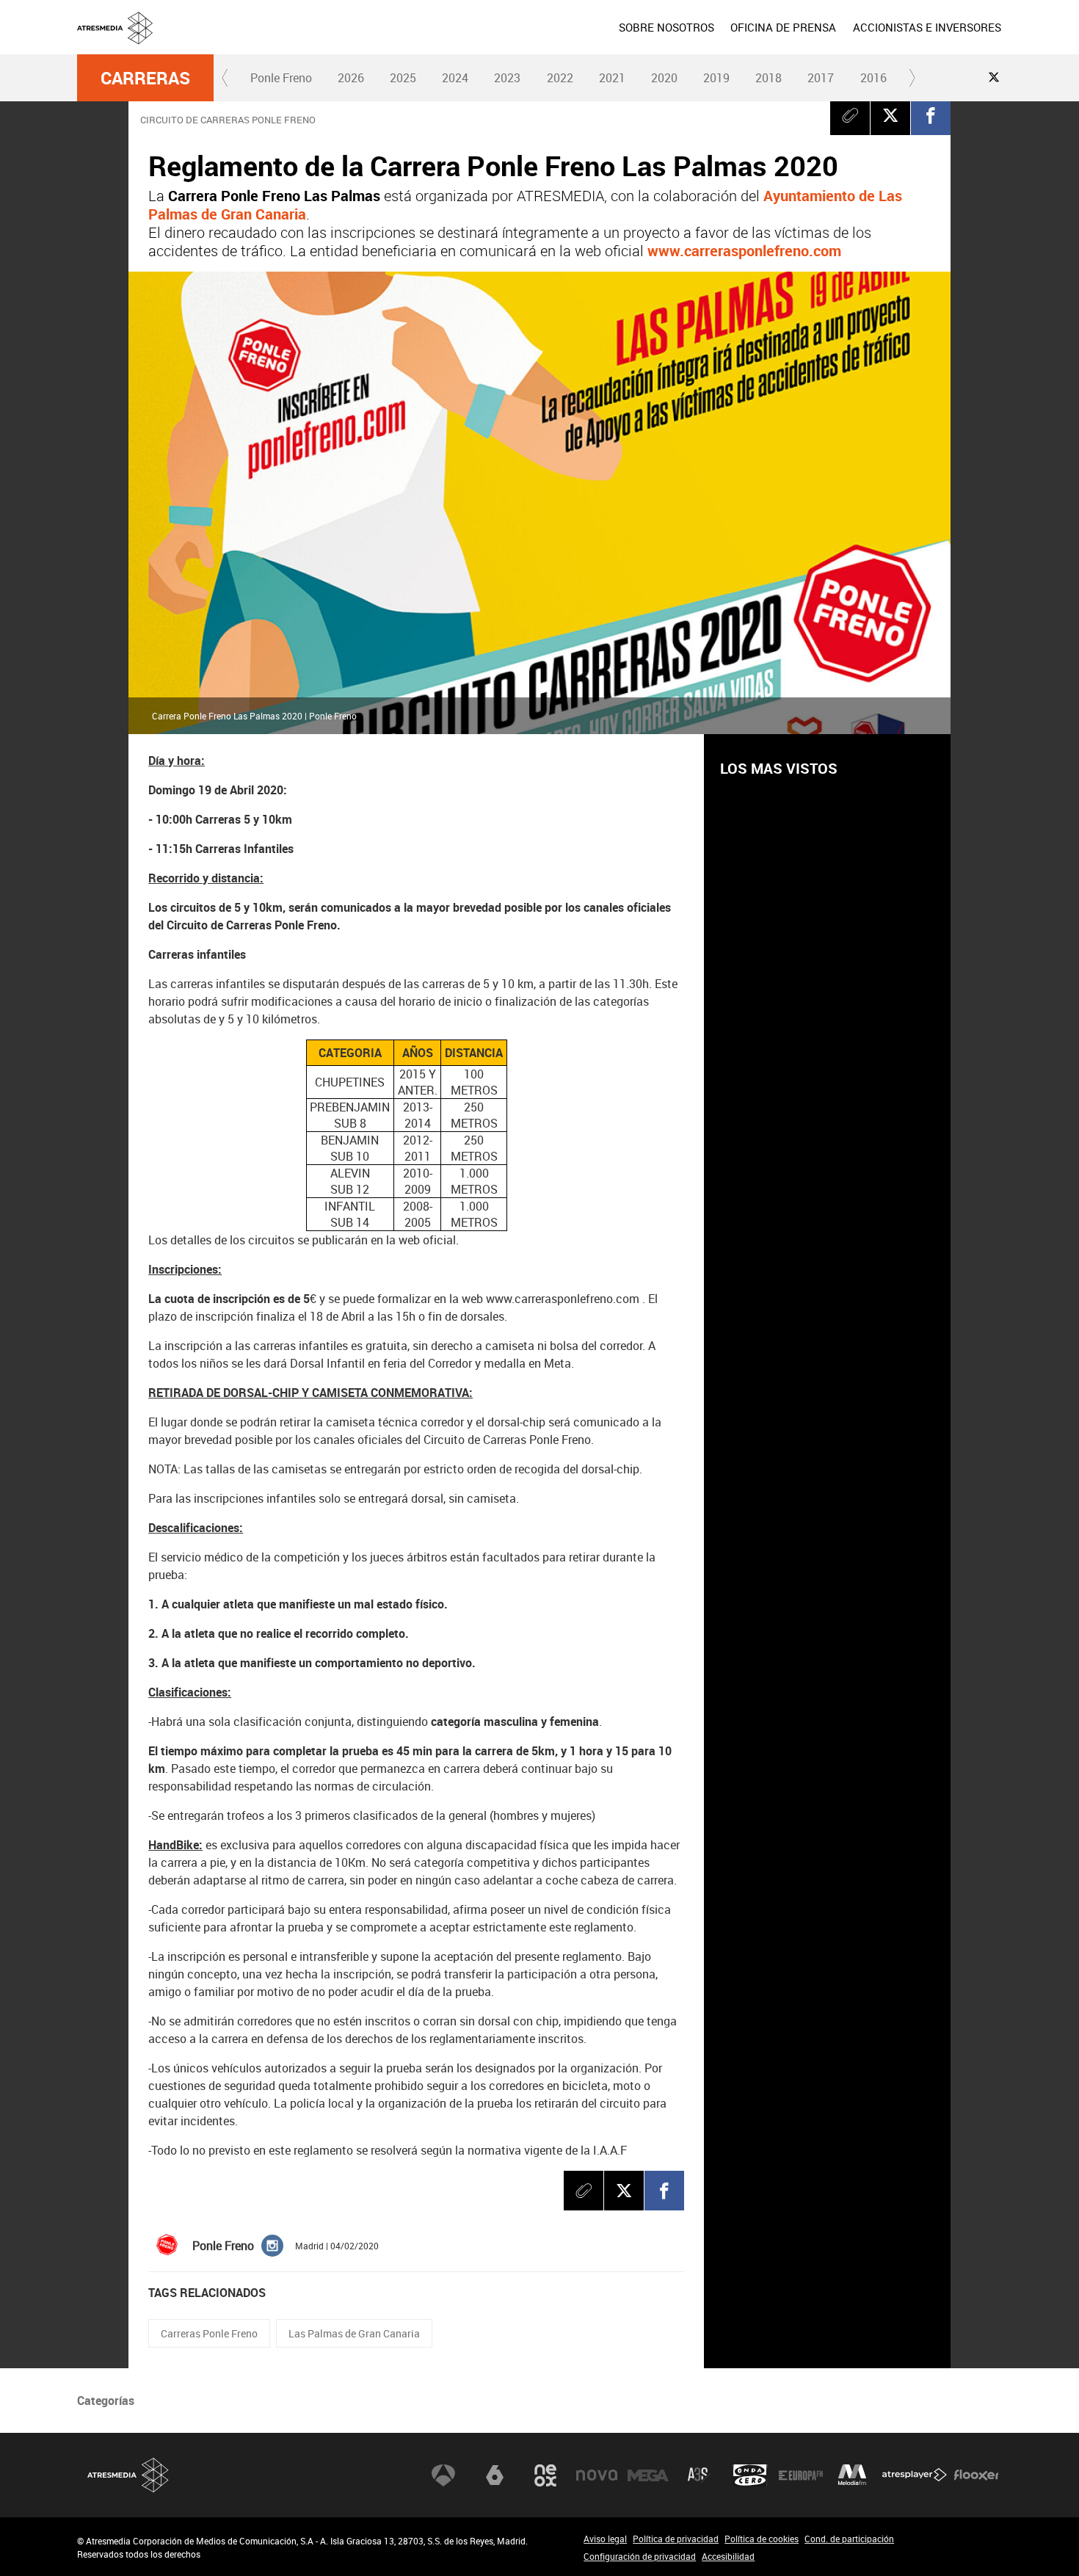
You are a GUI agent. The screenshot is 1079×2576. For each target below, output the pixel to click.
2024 (455, 78)
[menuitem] (666, 27)
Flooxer (976, 2475)
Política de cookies (762, 2539)
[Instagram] (272, 2244)
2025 (403, 78)
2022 (560, 78)
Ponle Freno (281, 78)
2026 (351, 78)
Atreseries (699, 2475)
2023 (507, 78)
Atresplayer (915, 2475)
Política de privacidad (676, 2539)
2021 (612, 78)
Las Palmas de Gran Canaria (354, 2333)
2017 (821, 78)
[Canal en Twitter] (994, 77)
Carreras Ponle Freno (209, 2333)
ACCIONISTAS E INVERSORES (927, 27)
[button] (225, 78)
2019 (716, 78)
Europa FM (801, 2475)
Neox (545, 2475)
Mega (648, 2475)
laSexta (495, 2475)
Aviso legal (605, 2539)
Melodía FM (852, 2475)
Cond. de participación (849, 2539)
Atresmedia (128, 2475)
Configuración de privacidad (640, 2556)
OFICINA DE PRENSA (783, 27)
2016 (873, 78)
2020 (664, 78)
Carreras (145, 78)
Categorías (106, 2401)
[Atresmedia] (545, 39)
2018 (769, 78)
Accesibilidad (728, 2556)
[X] (890, 115)
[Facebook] (931, 115)
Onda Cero (750, 2475)
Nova (597, 2475)
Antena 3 (443, 2475)
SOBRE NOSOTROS (666, 27)
